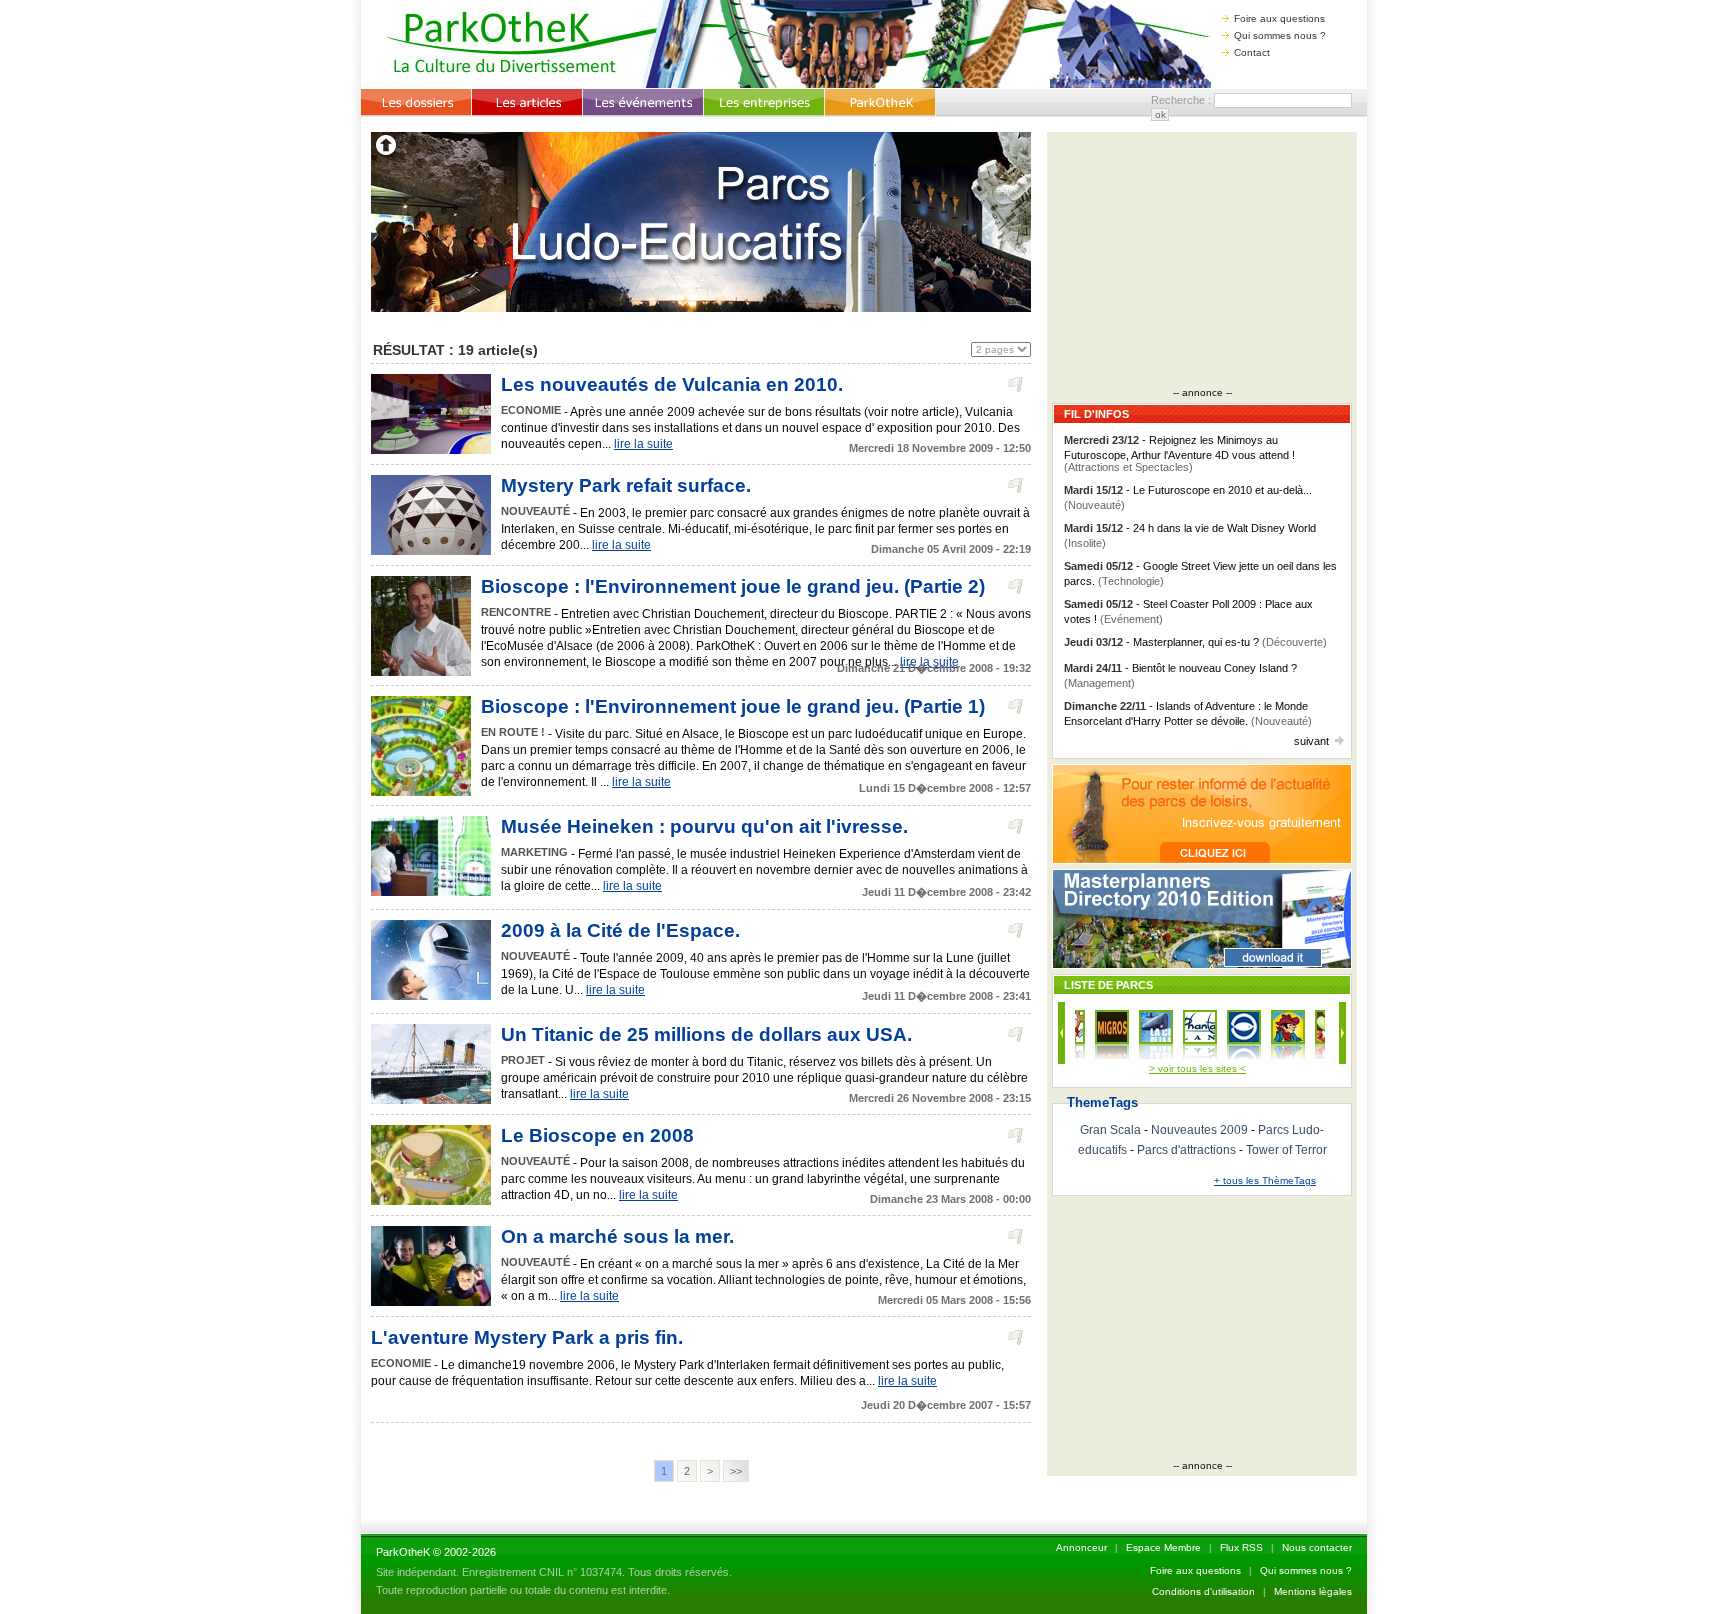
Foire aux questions (1279, 18)
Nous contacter (1317, 1547)
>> (736, 1471)
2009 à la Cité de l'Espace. (620, 930)
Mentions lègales (1313, 1591)
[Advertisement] (1202, 262)
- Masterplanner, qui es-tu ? (1195, 642)
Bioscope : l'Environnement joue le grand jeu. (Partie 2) (733, 586)
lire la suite (643, 444)
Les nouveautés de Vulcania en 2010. (672, 384)
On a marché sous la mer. (617, 1236)
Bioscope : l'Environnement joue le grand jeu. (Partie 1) (733, 706)
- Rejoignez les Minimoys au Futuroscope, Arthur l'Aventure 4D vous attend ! (1179, 453)
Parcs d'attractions (1186, 1150)
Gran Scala (1110, 1130)
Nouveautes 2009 (1199, 1130)
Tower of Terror (1286, 1150)
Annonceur (1081, 1547)
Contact (1252, 52)
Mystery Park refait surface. (626, 485)
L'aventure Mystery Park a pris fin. (527, 1337)
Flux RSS (1241, 1547)
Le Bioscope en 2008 (597, 1135)
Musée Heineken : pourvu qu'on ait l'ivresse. (704, 826)
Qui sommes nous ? (1280, 35)
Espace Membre (1163, 1547)
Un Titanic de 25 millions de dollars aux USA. (706, 1034)
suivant (1311, 741)
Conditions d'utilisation (1203, 1591)
